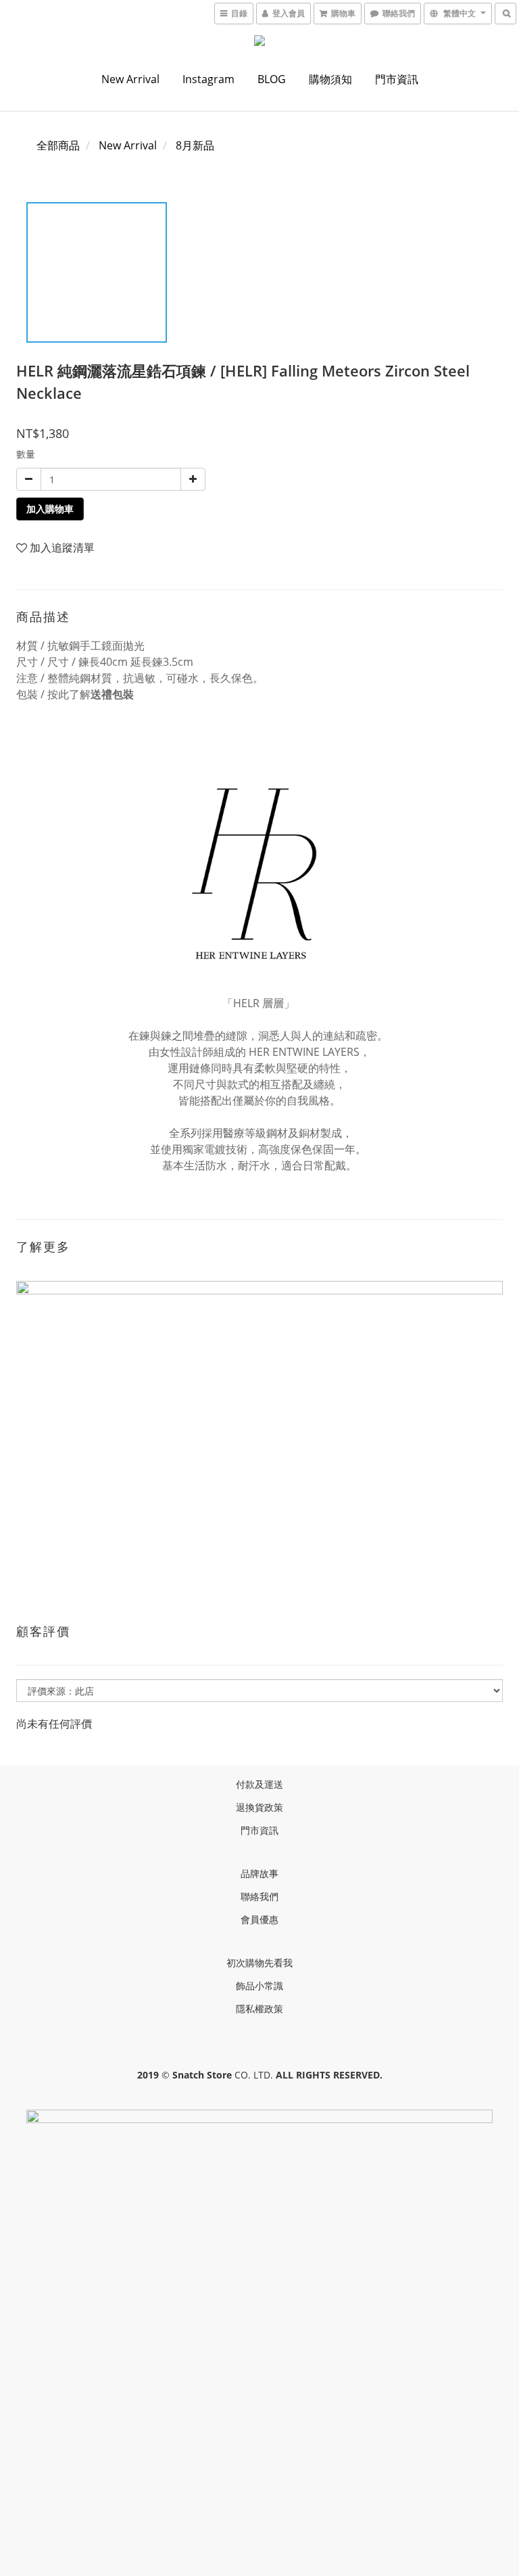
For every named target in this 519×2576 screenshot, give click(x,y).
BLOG (272, 79)
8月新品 (195, 145)
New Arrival (130, 79)
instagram (208, 79)
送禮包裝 (112, 694)
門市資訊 (397, 79)
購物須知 (330, 79)
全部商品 (58, 145)
